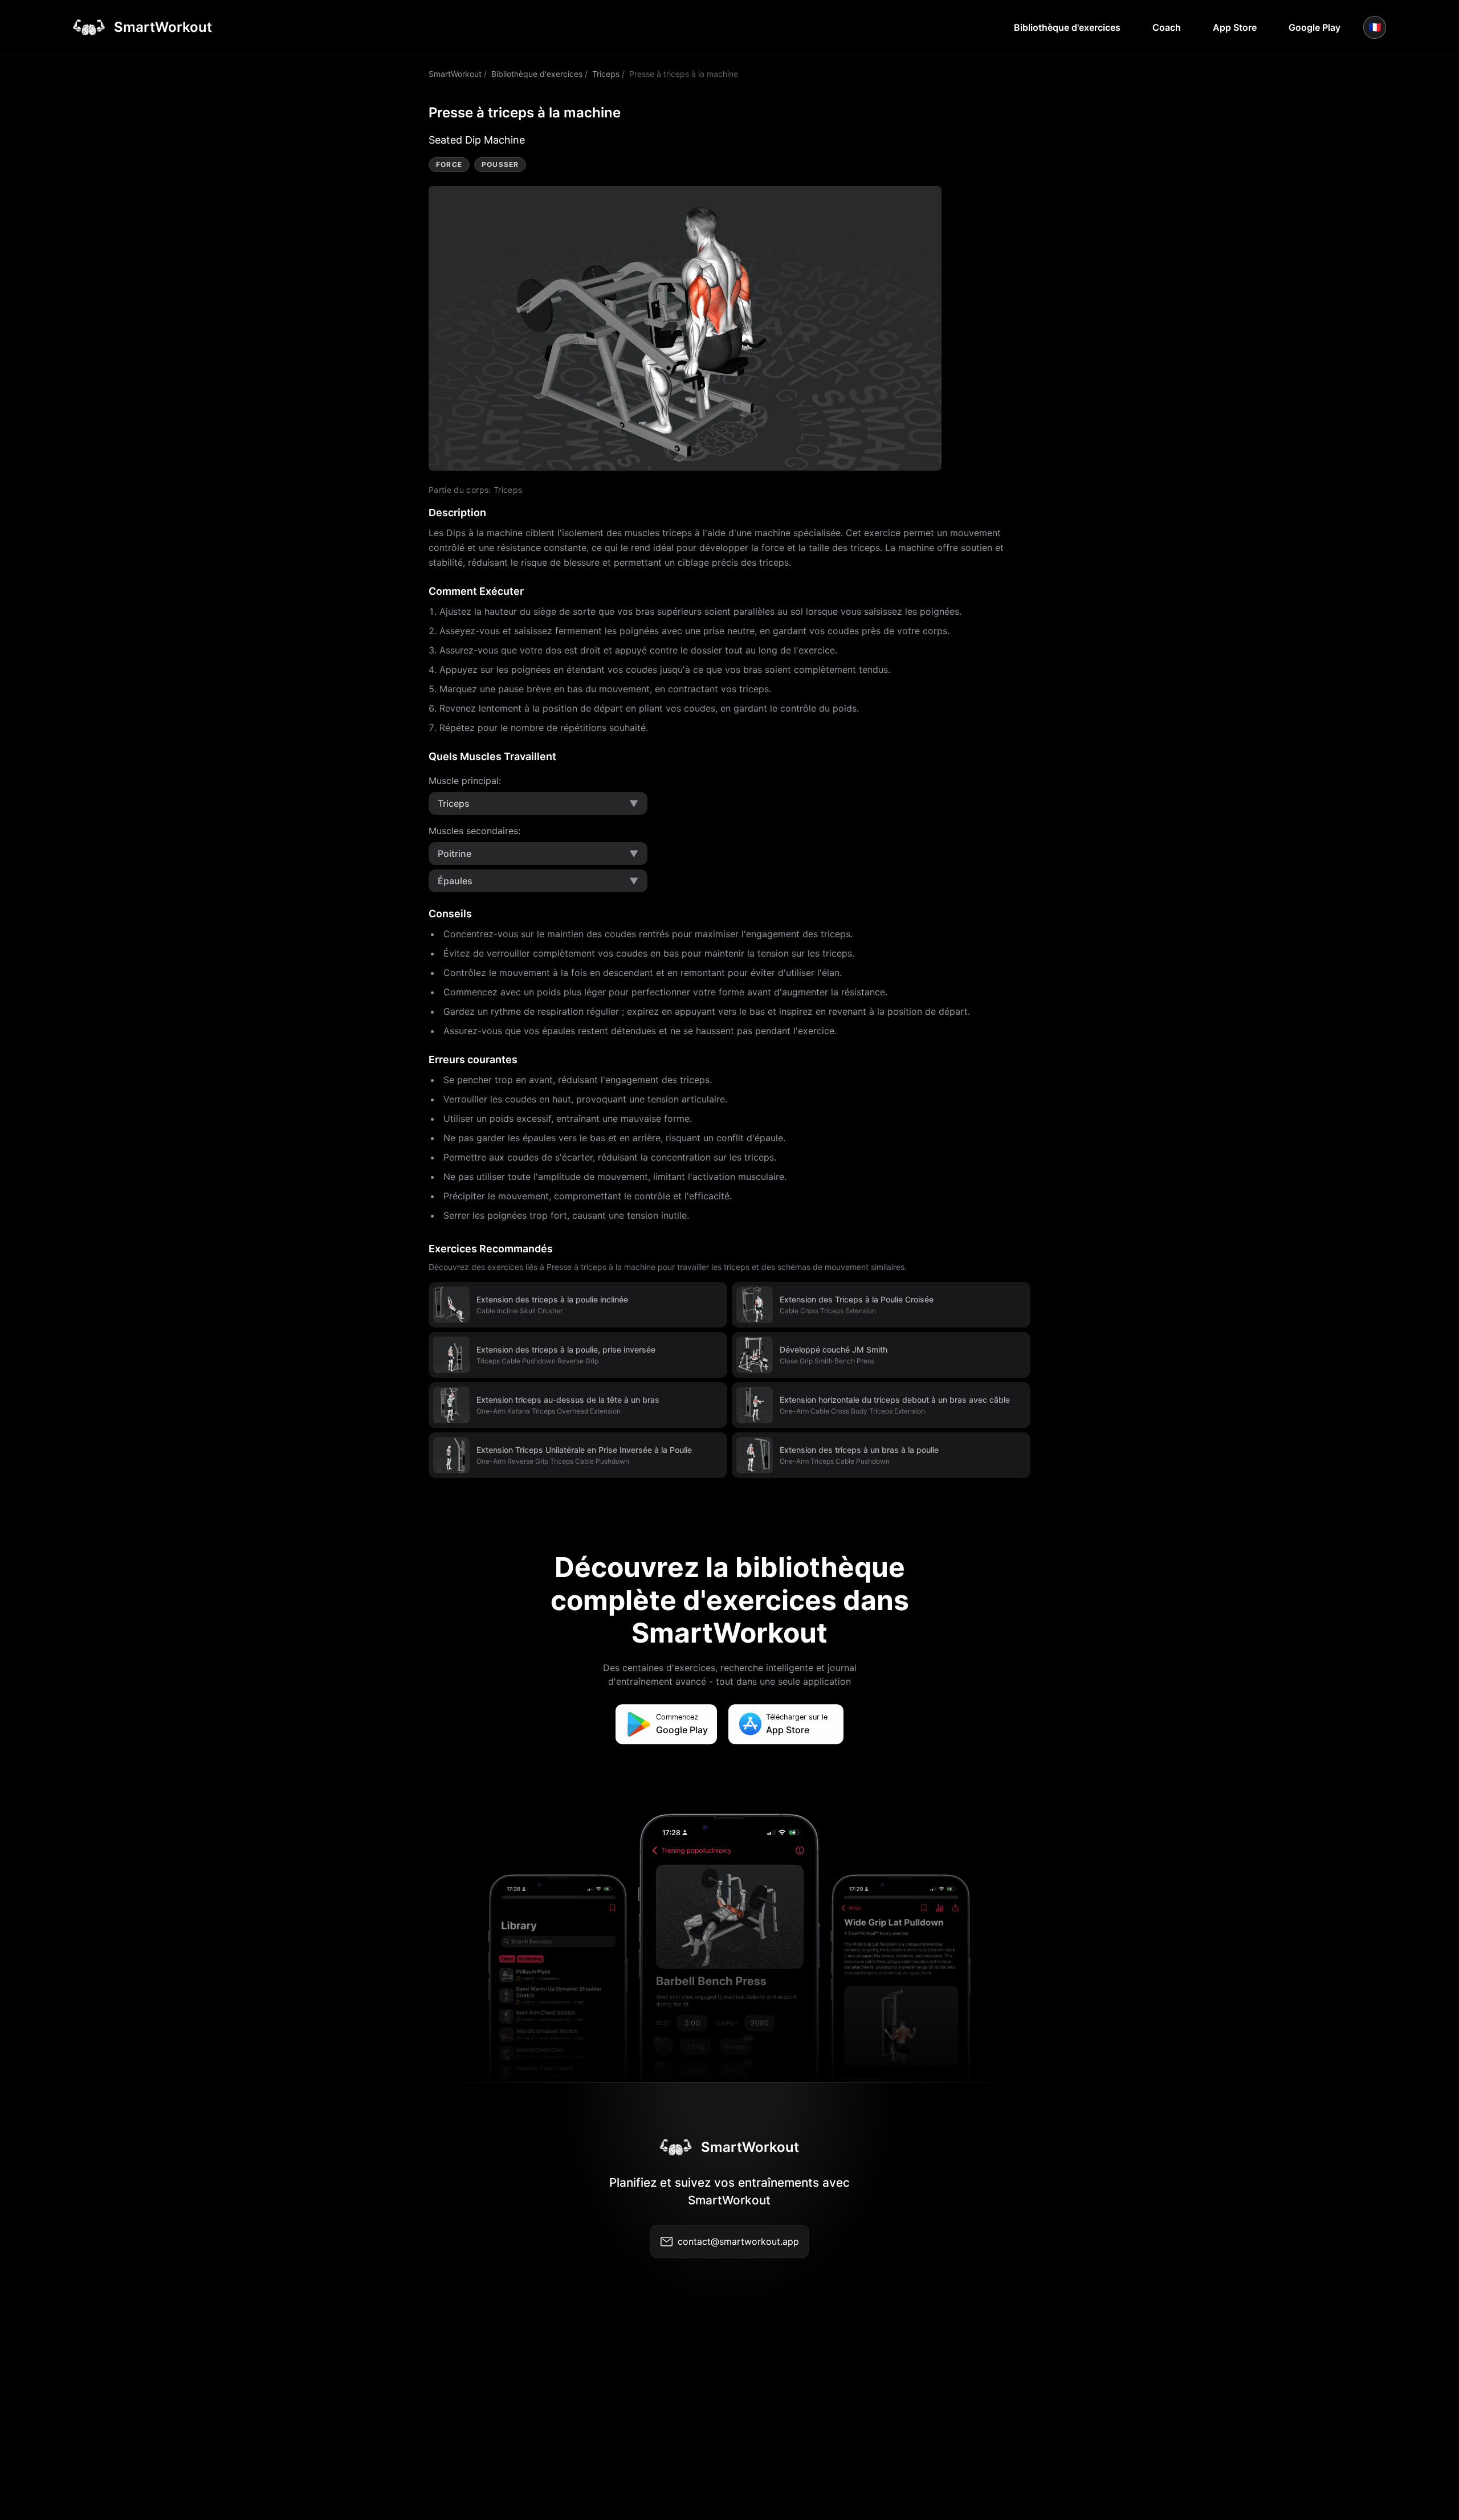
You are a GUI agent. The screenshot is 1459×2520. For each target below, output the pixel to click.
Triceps (606, 74)
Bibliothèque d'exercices (1067, 27)
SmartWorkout (455, 74)
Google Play (1315, 27)
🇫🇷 (1375, 27)
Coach (1167, 27)
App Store (1235, 27)
